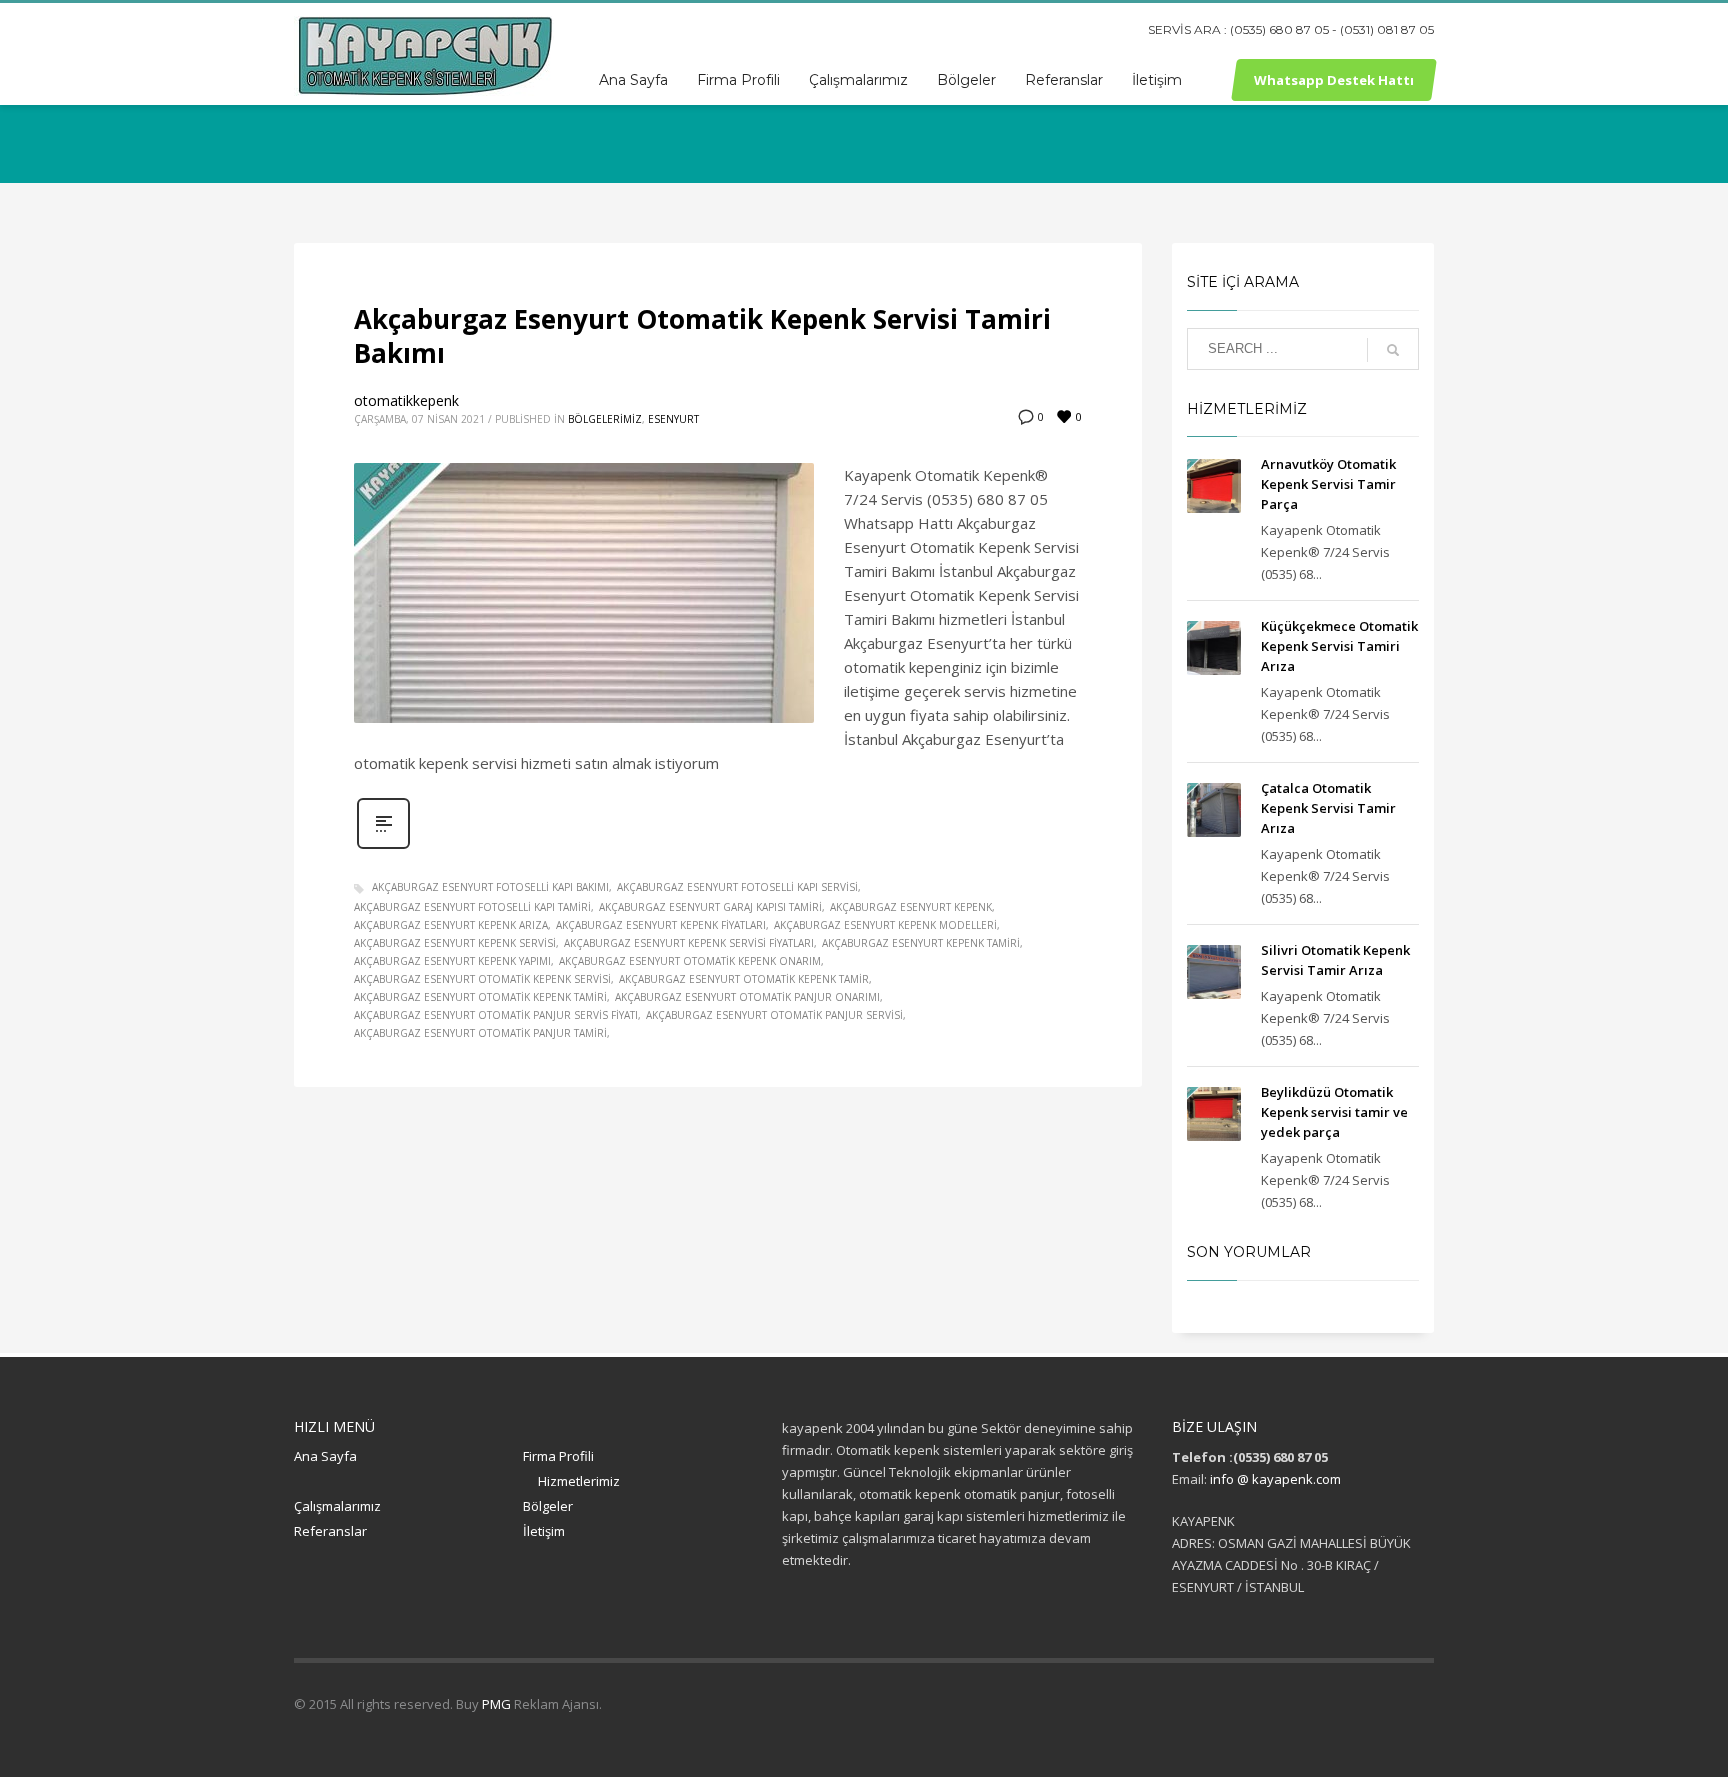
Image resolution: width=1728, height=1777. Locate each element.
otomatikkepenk (406, 400)
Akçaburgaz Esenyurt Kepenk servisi (455, 943)
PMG (498, 1704)
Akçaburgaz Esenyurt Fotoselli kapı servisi (737, 887)
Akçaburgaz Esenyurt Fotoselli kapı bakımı (490, 887)
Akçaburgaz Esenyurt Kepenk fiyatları (661, 925)
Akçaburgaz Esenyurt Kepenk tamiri (921, 943)
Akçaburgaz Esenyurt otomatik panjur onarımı (747, 997)
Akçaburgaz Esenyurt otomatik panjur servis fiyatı (496, 1015)
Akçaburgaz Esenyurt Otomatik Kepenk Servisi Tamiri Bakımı (702, 336)
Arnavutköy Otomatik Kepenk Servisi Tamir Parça (1328, 484)
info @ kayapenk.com (1275, 1479)
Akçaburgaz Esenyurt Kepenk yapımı (452, 961)
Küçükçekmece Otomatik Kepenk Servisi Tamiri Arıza (1339, 646)
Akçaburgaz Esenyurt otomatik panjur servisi (774, 1015)
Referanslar (330, 1531)
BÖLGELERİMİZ (605, 419)
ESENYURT (673, 419)
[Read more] (383, 846)
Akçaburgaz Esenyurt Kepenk (911, 907)
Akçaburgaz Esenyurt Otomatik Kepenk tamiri (480, 997)
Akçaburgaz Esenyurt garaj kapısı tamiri (710, 907)
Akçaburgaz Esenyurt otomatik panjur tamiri (480, 1033)
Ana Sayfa (325, 1456)
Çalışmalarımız (337, 1506)
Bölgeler (548, 1506)
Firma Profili (558, 1456)
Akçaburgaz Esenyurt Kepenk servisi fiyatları (689, 943)
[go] (1393, 350)
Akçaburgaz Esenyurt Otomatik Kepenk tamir (744, 979)
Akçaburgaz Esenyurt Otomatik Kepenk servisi (482, 979)
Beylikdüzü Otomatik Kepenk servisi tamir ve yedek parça (1334, 1112)
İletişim (544, 1531)
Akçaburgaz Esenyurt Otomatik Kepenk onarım (690, 961)
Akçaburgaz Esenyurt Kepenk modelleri (885, 925)
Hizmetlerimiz (579, 1481)
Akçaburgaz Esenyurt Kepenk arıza (451, 925)
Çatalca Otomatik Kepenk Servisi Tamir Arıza (1328, 808)
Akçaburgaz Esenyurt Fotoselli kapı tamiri (472, 907)
